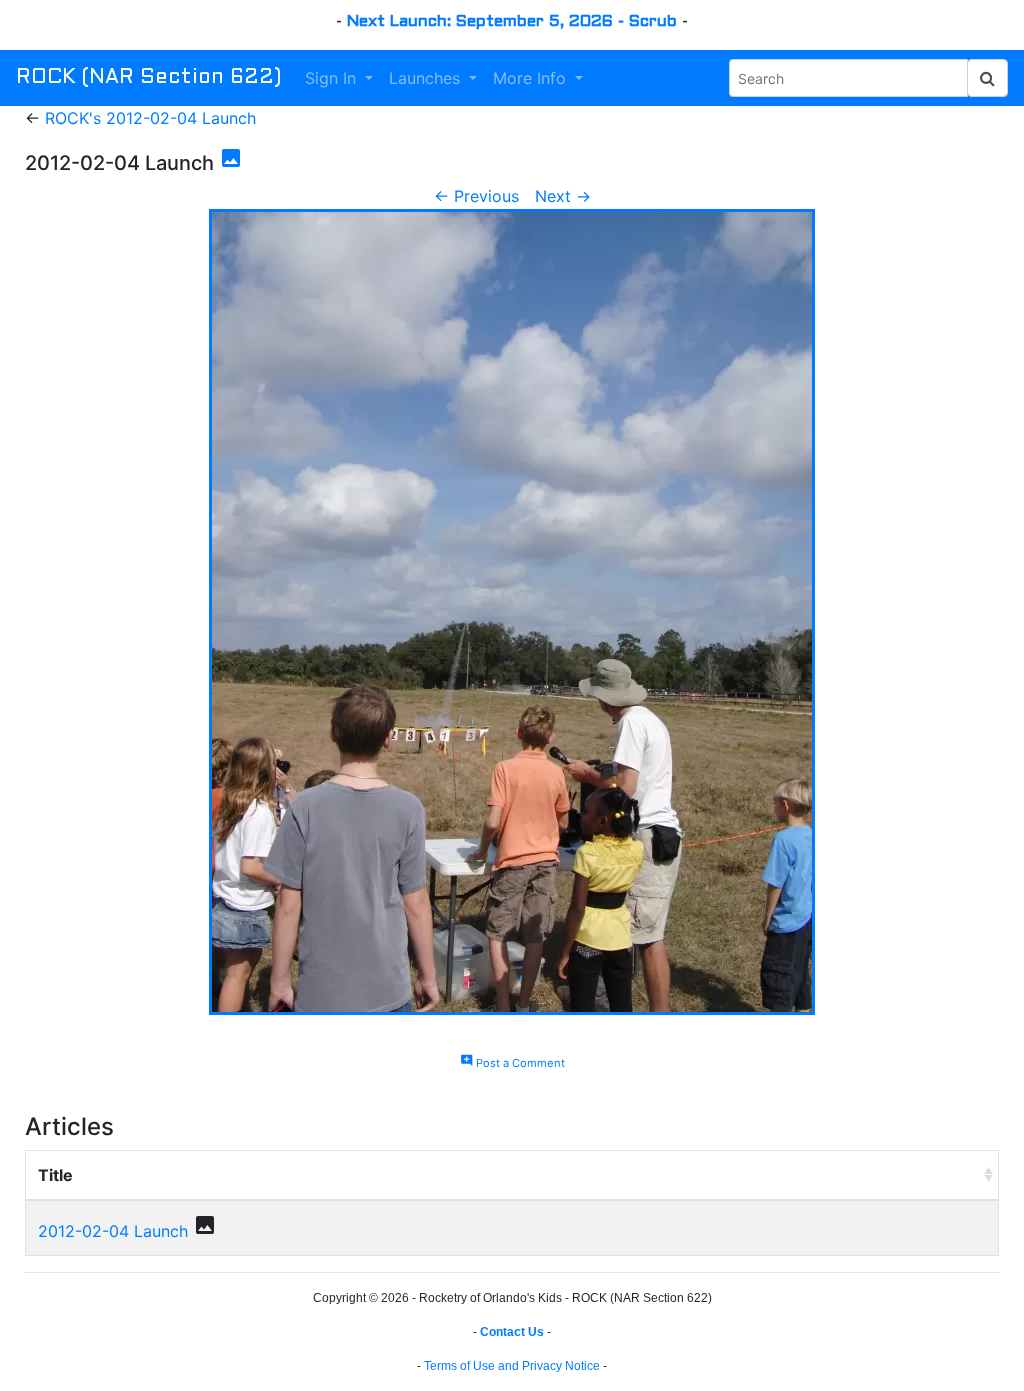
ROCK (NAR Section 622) (148, 78)
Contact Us (512, 1332)
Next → (563, 196)
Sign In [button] (333, 78)
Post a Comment (512, 1063)
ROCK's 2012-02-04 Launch (150, 118)
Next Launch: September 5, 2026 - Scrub (512, 21)
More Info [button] (532, 78)
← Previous (476, 196)
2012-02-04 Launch (113, 1231)
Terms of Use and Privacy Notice (512, 1366)
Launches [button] (427, 78)
